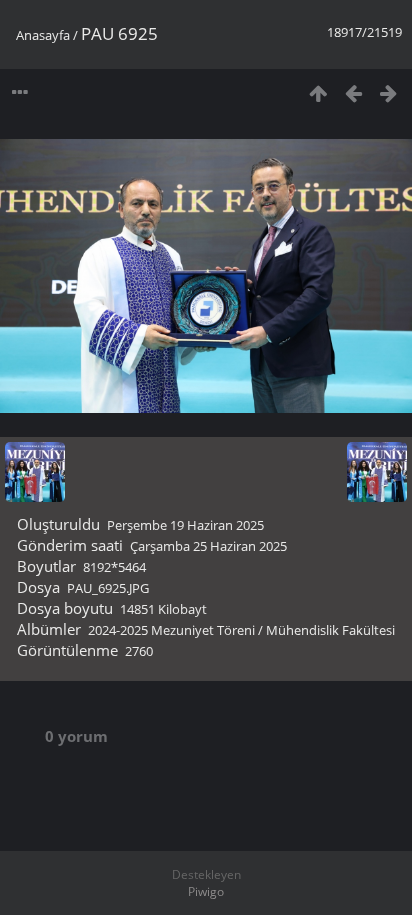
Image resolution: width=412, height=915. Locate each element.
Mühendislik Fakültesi (330, 630)
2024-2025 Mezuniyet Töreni (171, 630)
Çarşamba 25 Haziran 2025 (208, 546)
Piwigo (206, 891)
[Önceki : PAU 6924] (353, 92)
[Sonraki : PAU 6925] (388, 92)
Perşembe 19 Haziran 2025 (185, 525)
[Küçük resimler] (318, 92)
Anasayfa (43, 35)
